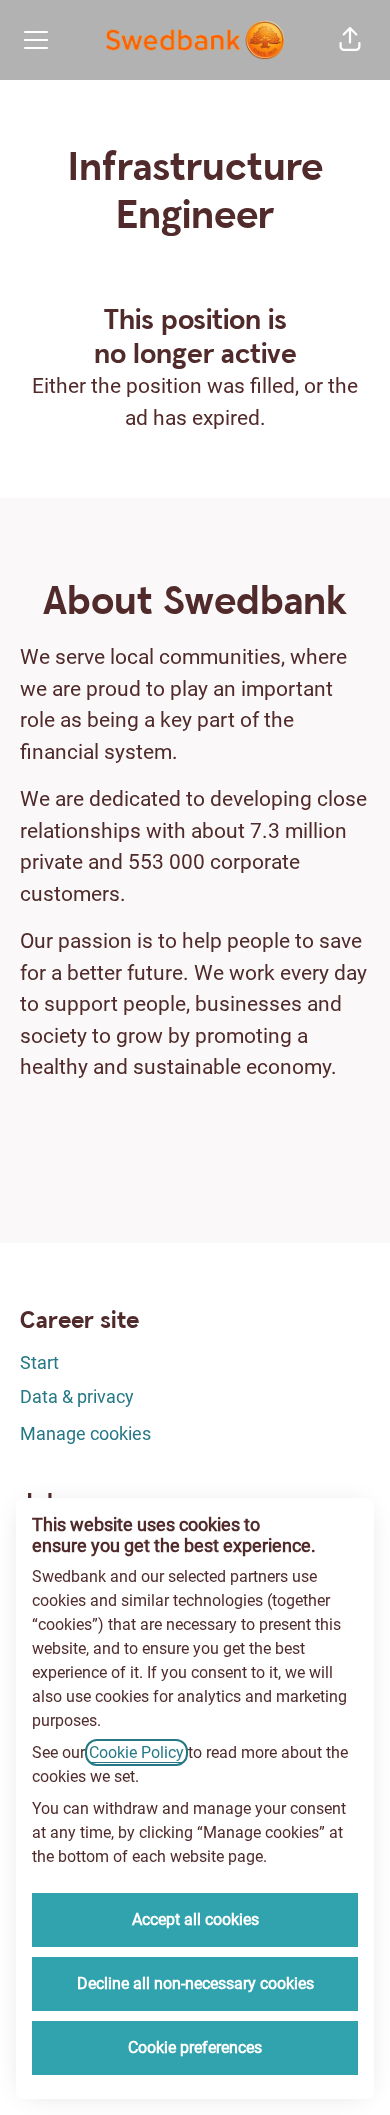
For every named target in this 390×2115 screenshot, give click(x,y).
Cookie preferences (195, 2047)
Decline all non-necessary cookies (195, 1983)
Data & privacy (77, 1396)
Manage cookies (85, 1433)
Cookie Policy (136, 1752)
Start (39, 1362)
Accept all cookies (195, 1919)
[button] (350, 40)
